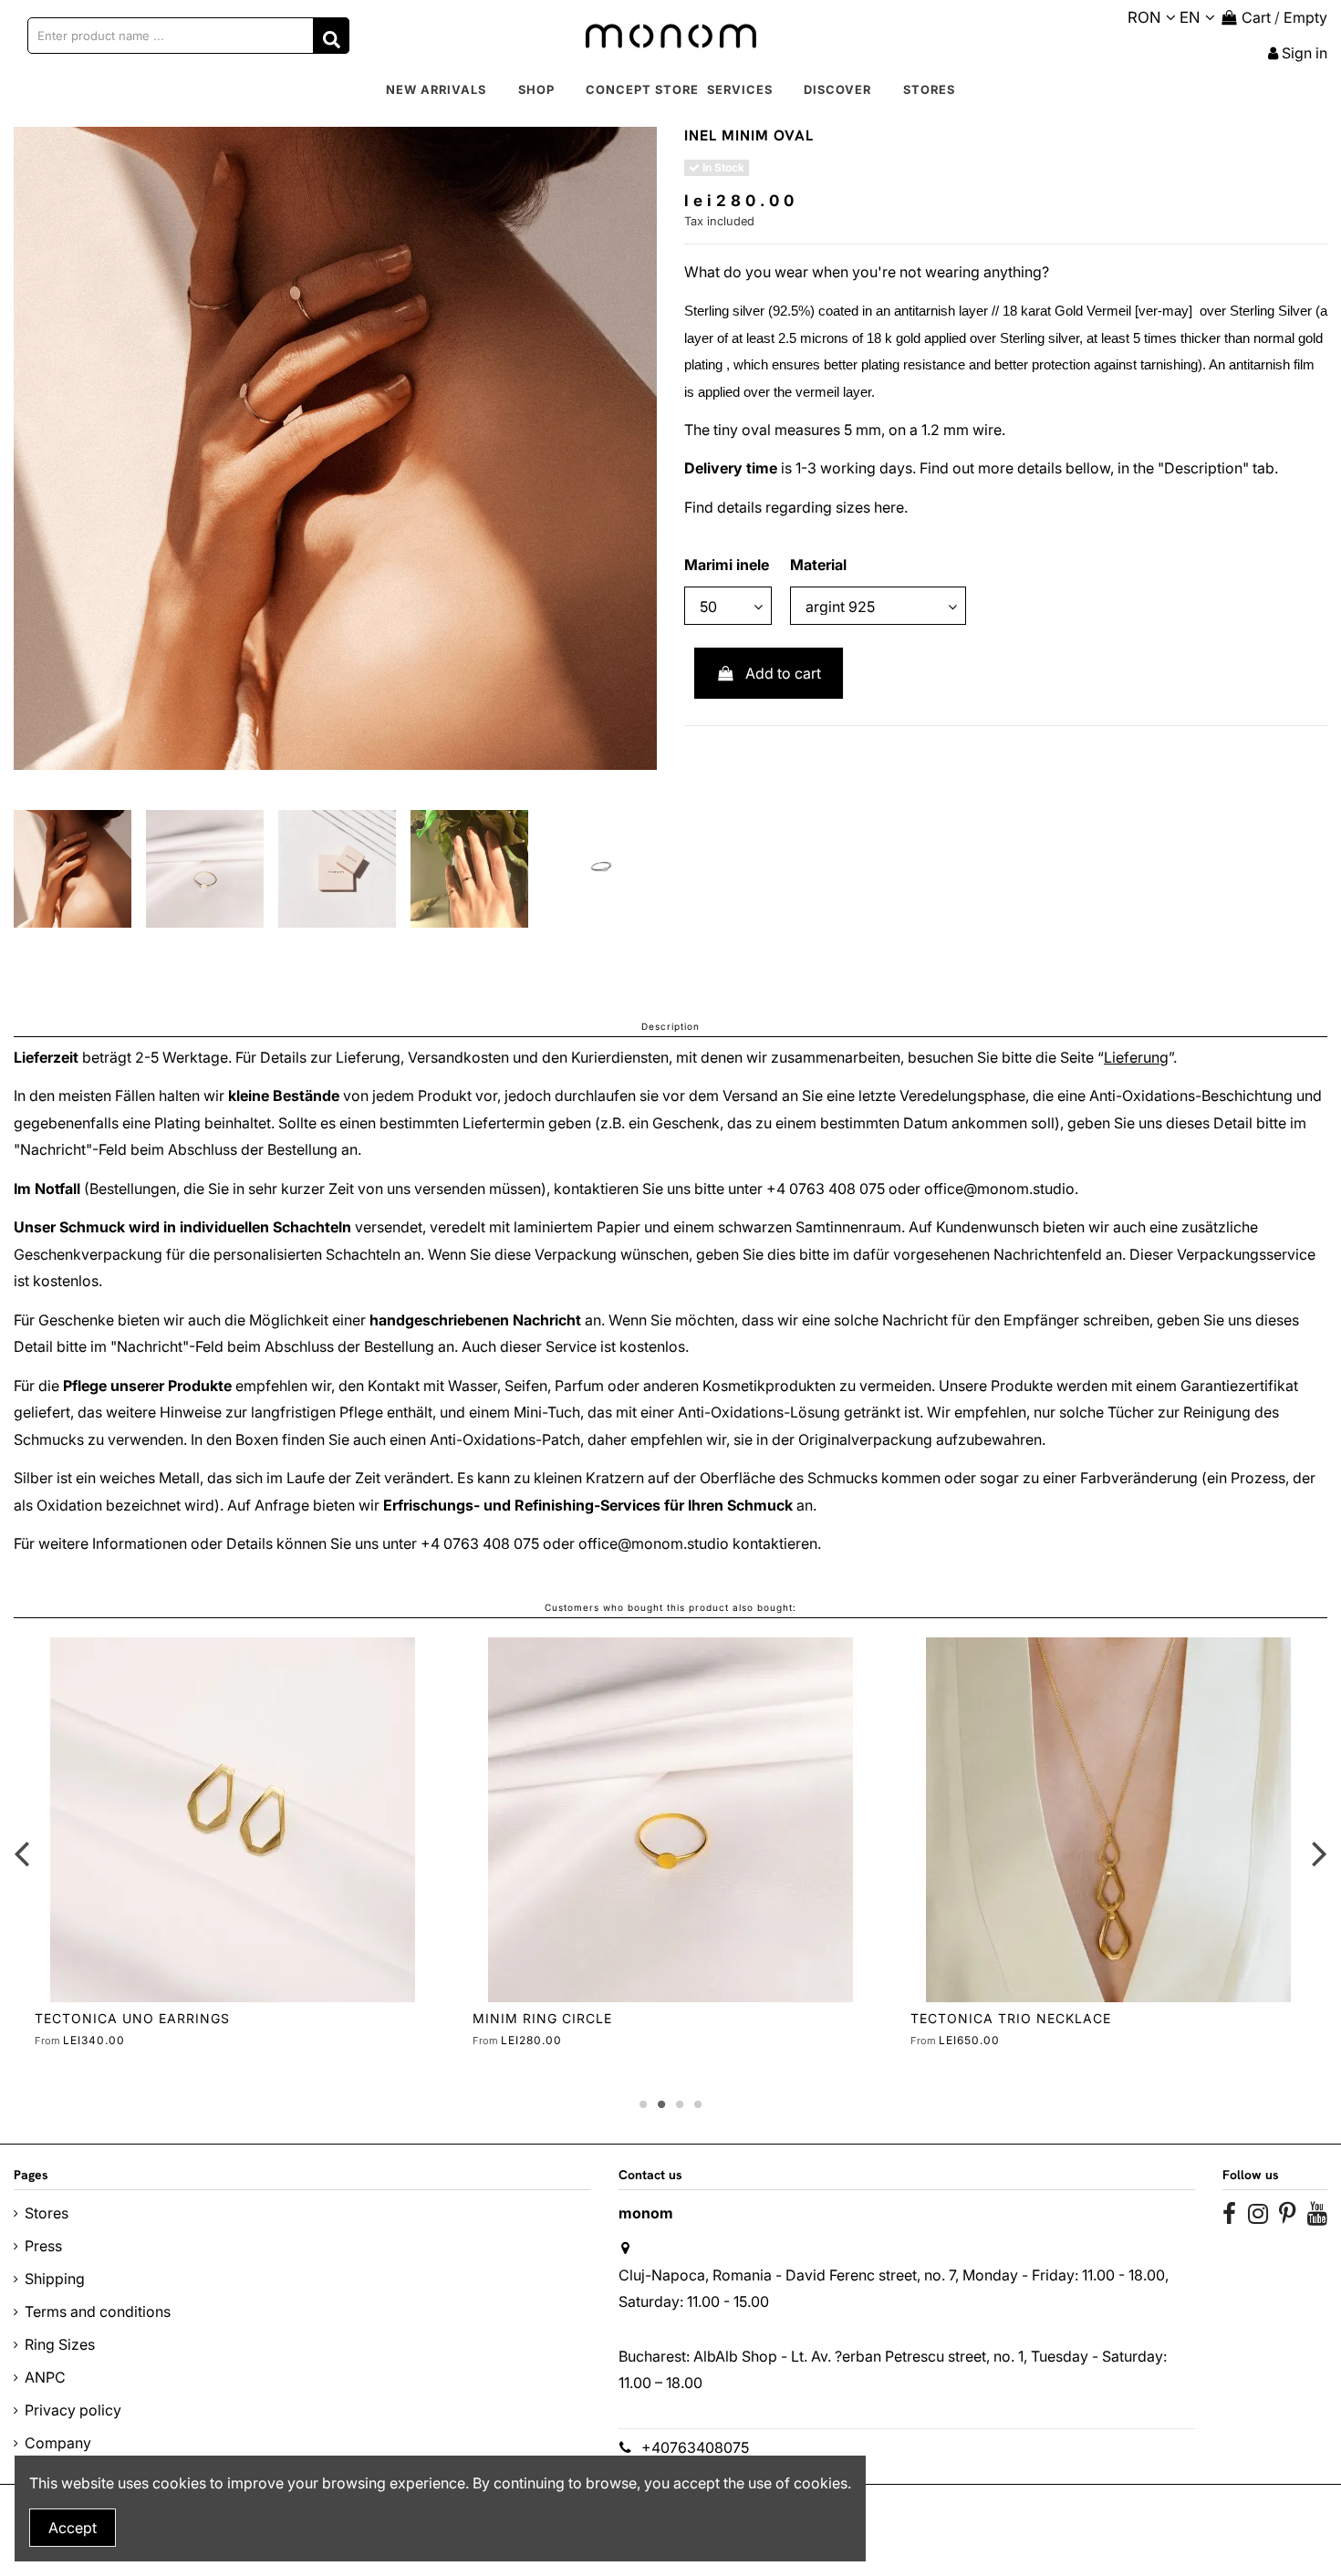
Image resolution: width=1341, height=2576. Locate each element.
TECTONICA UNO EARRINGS (132, 2018)
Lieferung (1136, 1057)
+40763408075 (695, 2447)
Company (58, 2443)
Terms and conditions (98, 2311)
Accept (73, 2528)
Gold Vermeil (1093, 311)
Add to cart (783, 673)
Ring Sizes (60, 2344)
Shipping (55, 2279)
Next (1319, 1854)
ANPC (45, 2377)
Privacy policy (73, 2410)
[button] (536, 90)
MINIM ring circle (542, 2018)
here (889, 507)
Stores (47, 2213)
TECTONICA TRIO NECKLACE (1011, 2018)
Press (43, 2246)
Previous (22, 1854)
